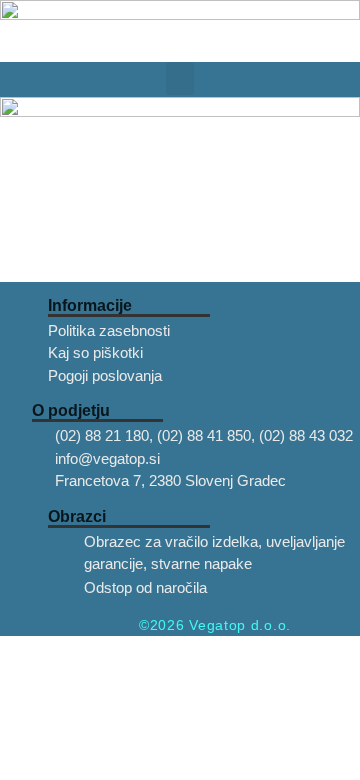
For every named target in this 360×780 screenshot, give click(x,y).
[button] (180, 78)
